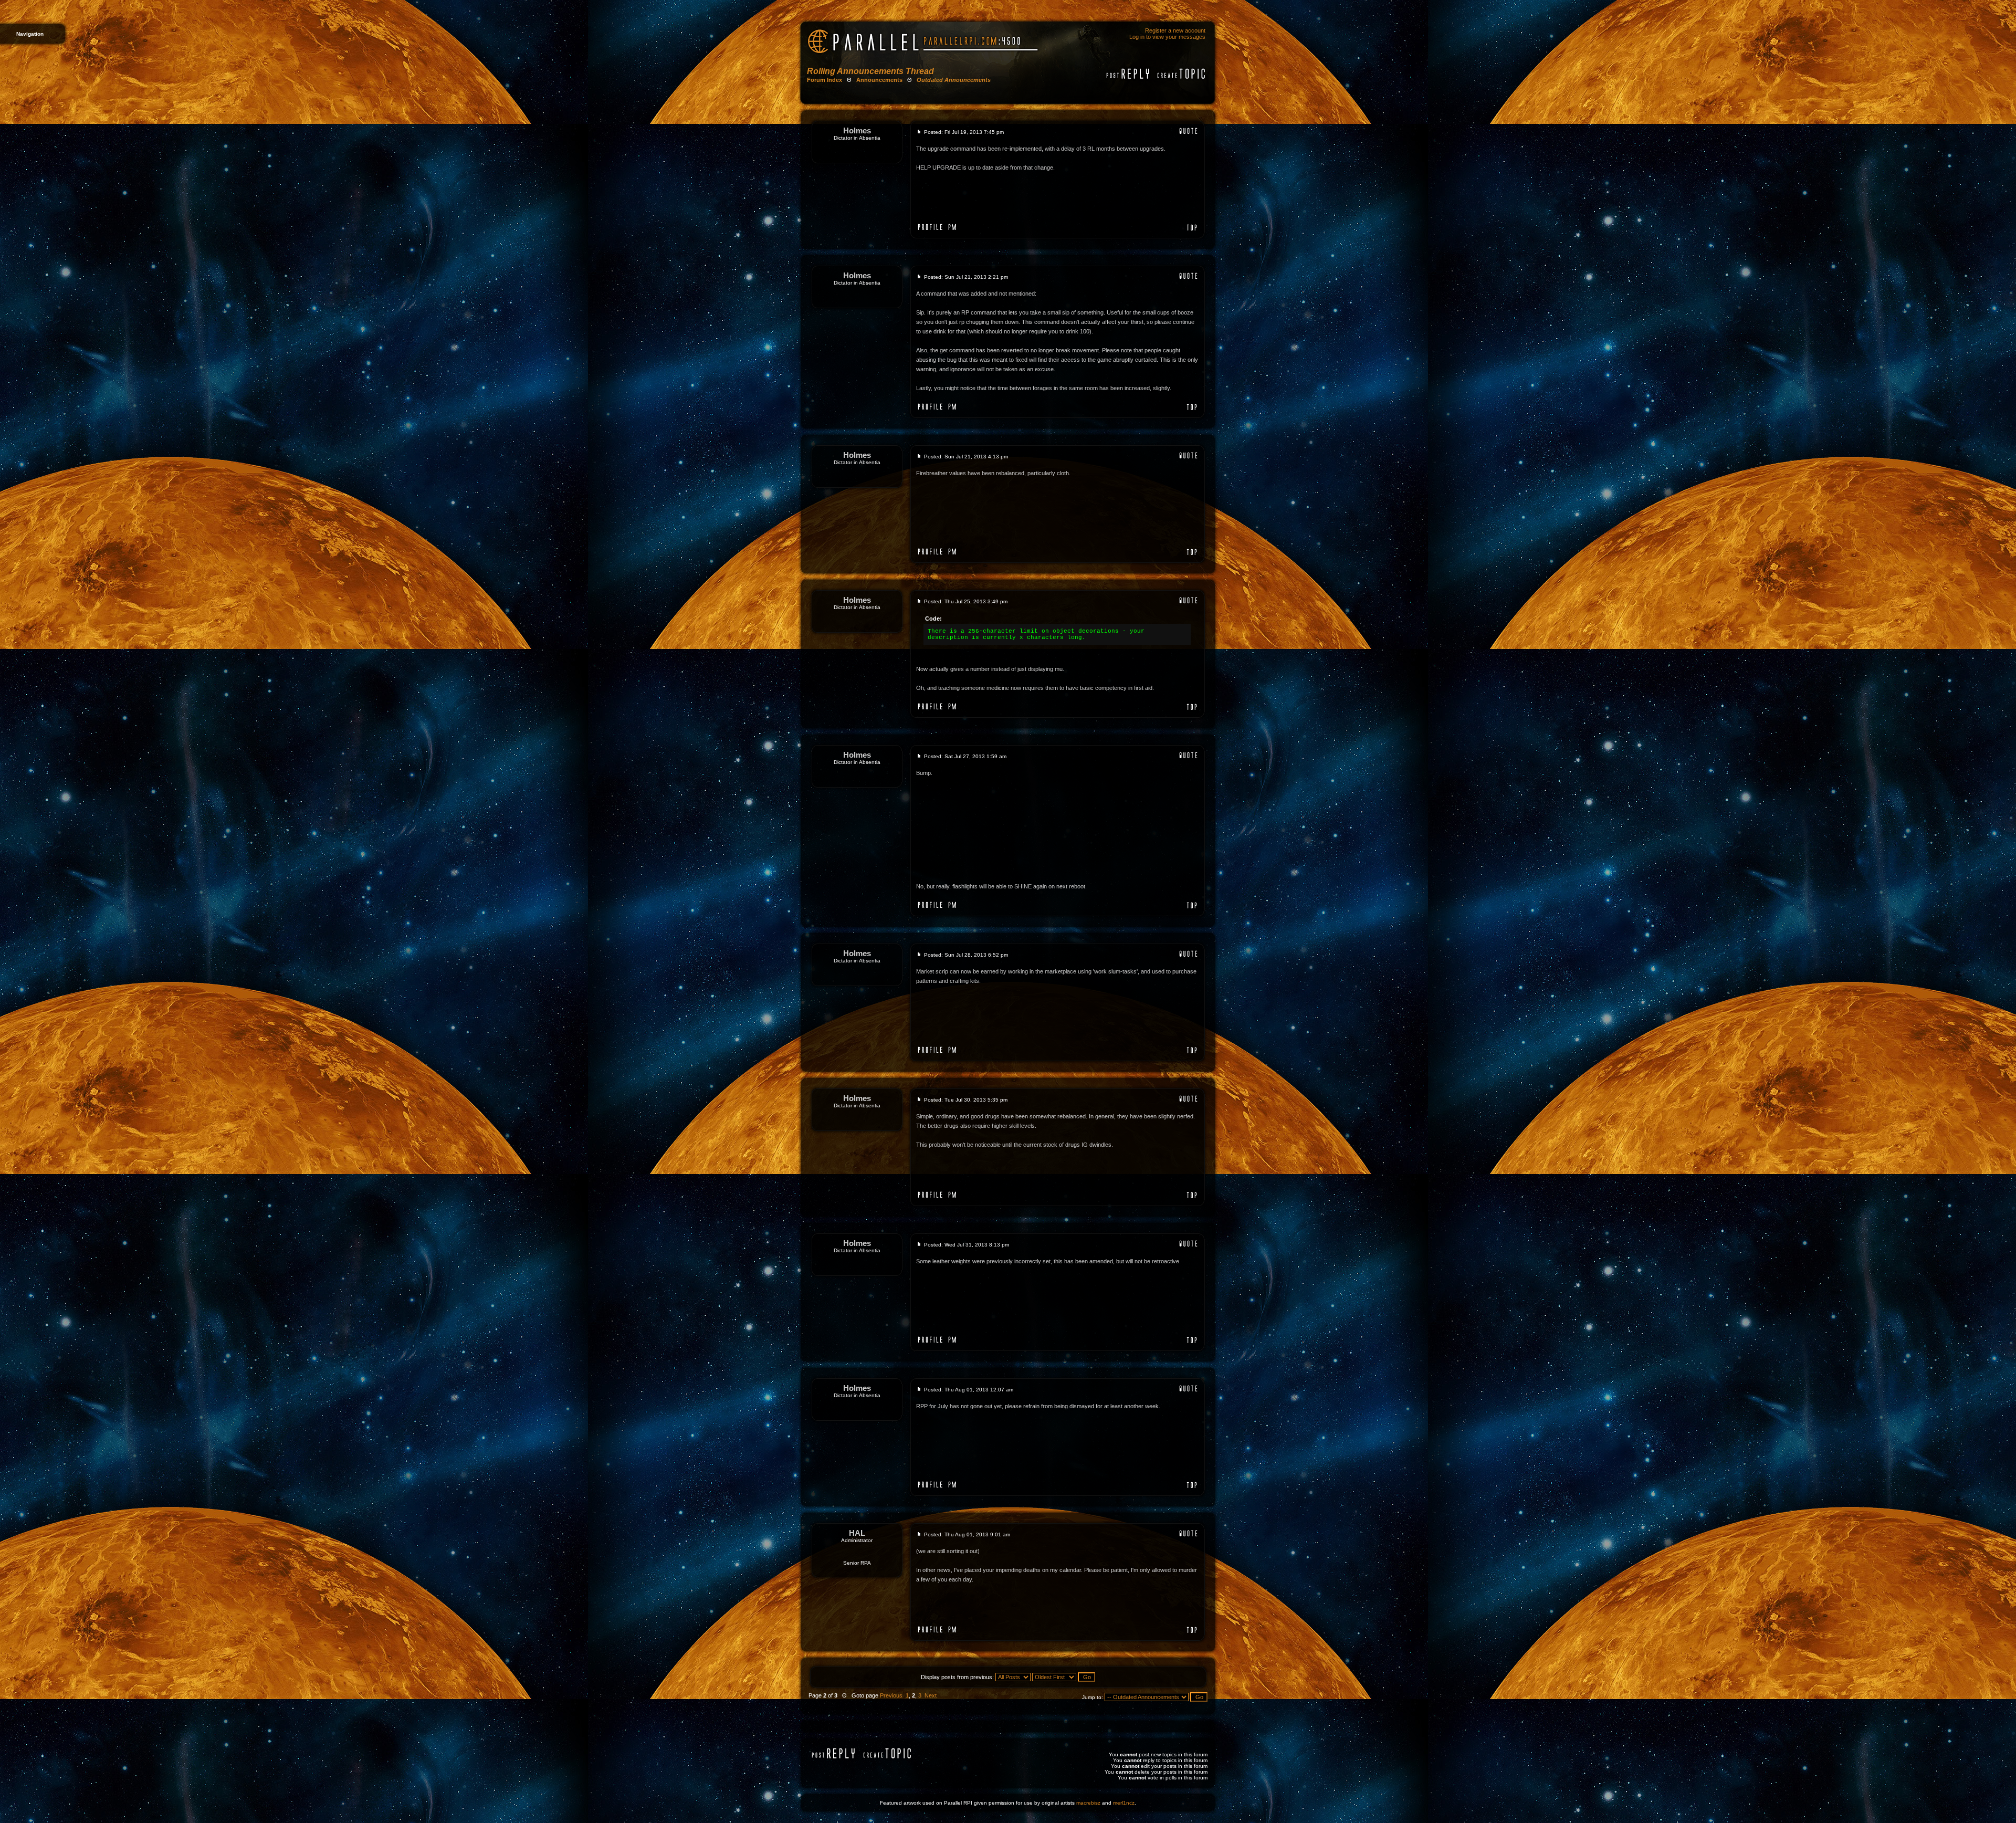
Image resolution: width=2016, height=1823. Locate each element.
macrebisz (1088, 1803)
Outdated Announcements (954, 80)
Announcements (879, 80)
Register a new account (1175, 30)
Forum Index (825, 80)
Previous (891, 1695)
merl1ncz (1124, 1803)
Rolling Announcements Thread (870, 71)
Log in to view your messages (1167, 37)
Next (931, 1695)
